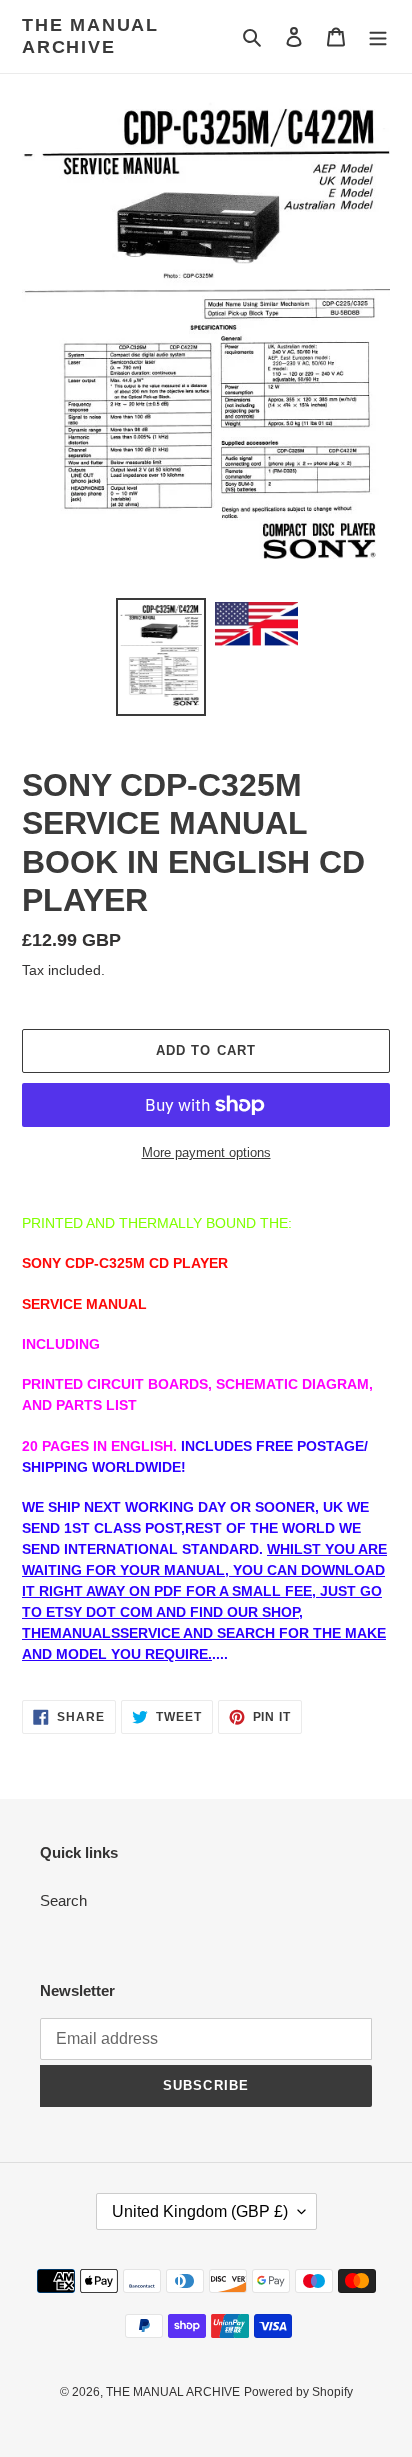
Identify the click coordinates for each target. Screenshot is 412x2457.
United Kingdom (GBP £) (200, 2211)
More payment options (206, 1152)
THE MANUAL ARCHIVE (90, 36)
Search (63, 1900)
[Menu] (378, 36)
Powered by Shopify (298, 2392)
